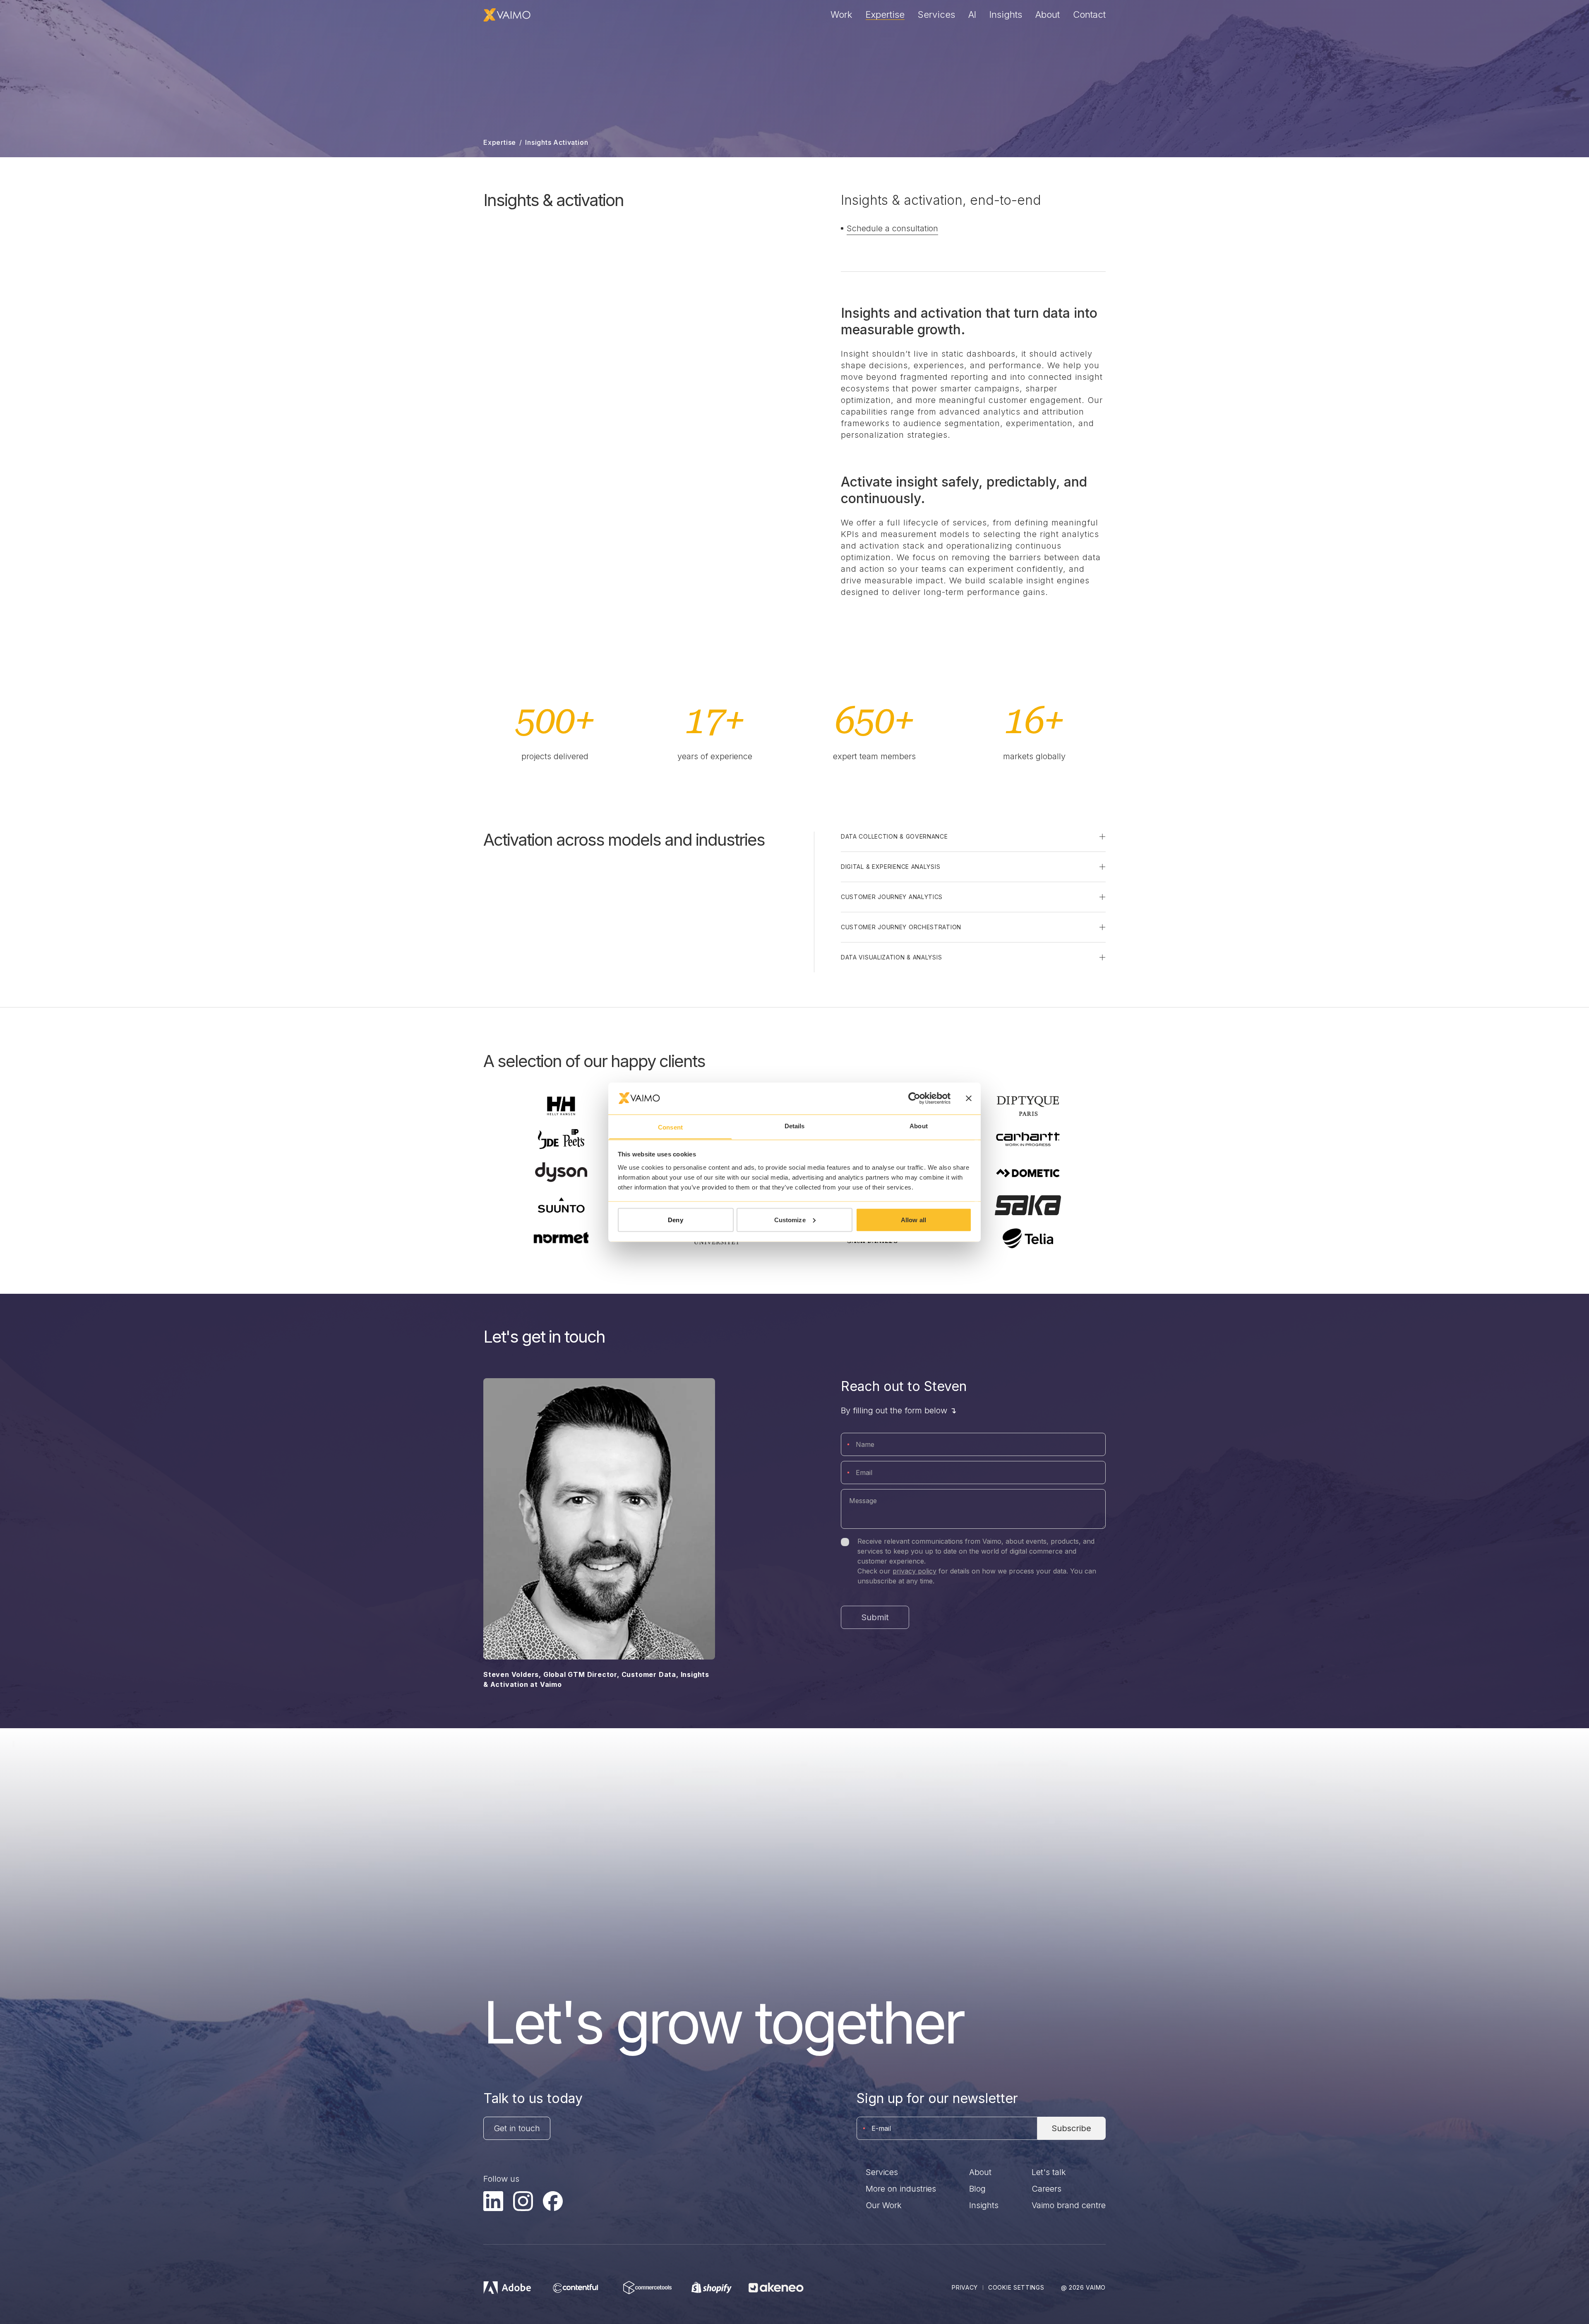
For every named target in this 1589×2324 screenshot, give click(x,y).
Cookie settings (1016, 2287)
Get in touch (517, 2128)
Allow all (913, 1220)
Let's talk (1049, 2172)
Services (936, 14)
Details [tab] (795, 1126)
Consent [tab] (670, 1127)
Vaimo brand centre (1069, 2205)
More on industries (901, 2189)
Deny (675, 1220)
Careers (1047, 2189)
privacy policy (915, 1571)
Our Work (884, 2205)
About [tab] (919, 1126)
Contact (1089, 14)
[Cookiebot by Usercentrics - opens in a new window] (914, 1098)
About (1048, 14)
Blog (977, 2189)
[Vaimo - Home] (507, 15)
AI (972, 14)
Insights (1006, 14)
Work (841, 14)
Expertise (885, 14)
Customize (790, 1220)
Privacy (965, 2287)
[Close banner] (969, 1098)
